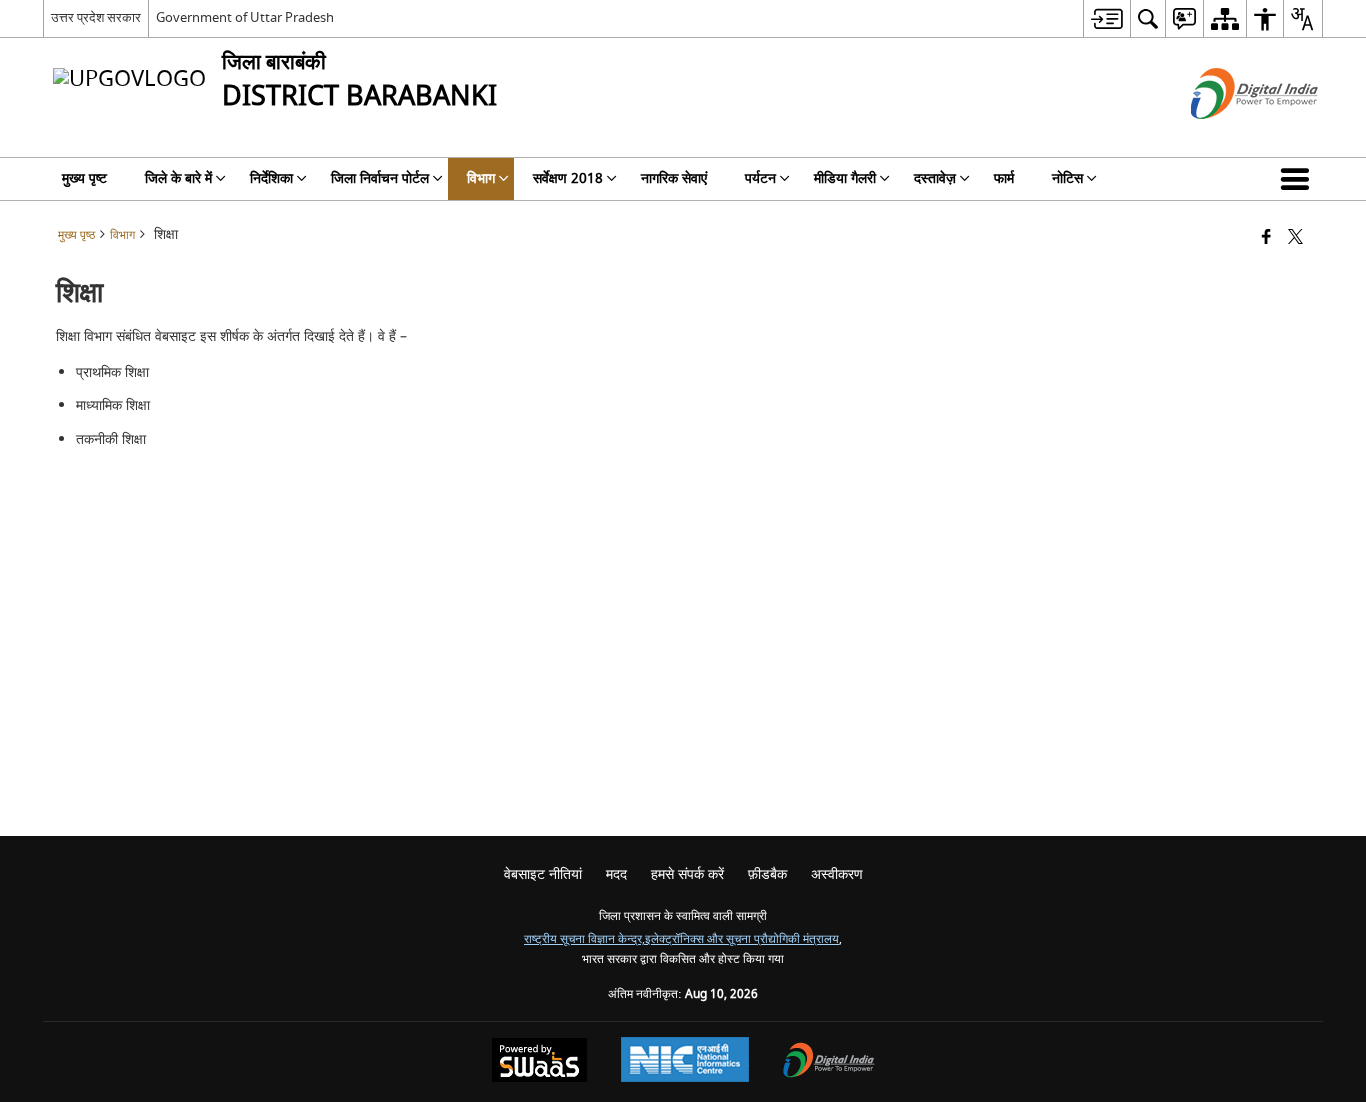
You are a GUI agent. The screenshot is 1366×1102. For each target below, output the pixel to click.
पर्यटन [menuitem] (760, 178)
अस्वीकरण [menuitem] (837, 874)
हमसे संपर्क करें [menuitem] (687, 874)
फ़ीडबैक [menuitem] (767, 874)
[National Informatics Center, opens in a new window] (685, 1062)
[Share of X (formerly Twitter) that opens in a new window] (1295, 238)
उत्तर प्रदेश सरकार (96, 17)
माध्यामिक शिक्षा (113, 405)
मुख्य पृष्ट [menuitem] (84, 178)
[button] (1299, 179)
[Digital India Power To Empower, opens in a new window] (829, 1062)
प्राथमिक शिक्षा (112, 372)
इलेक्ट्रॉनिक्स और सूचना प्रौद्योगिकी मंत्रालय (742, 939)
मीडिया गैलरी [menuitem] (845, 178)
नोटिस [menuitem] (1067, 178)
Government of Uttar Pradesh (245, 17)
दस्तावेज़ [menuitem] (935, 178)
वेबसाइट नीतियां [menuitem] (543, 874)
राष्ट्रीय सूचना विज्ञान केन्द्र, (584, 939)
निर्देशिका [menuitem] (271, 178)
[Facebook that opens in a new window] (1266, 238)
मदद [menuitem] (616, 874)
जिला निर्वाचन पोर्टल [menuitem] (380, 178)
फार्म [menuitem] (1004, 178)
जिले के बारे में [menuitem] (178, 178)
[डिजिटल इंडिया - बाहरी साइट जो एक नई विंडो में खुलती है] (1229, 136)
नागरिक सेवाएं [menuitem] (674, 178)
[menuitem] (1106, 18)
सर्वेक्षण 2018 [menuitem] (568, 178)
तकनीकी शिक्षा (111, 439)
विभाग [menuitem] (481, 178)
